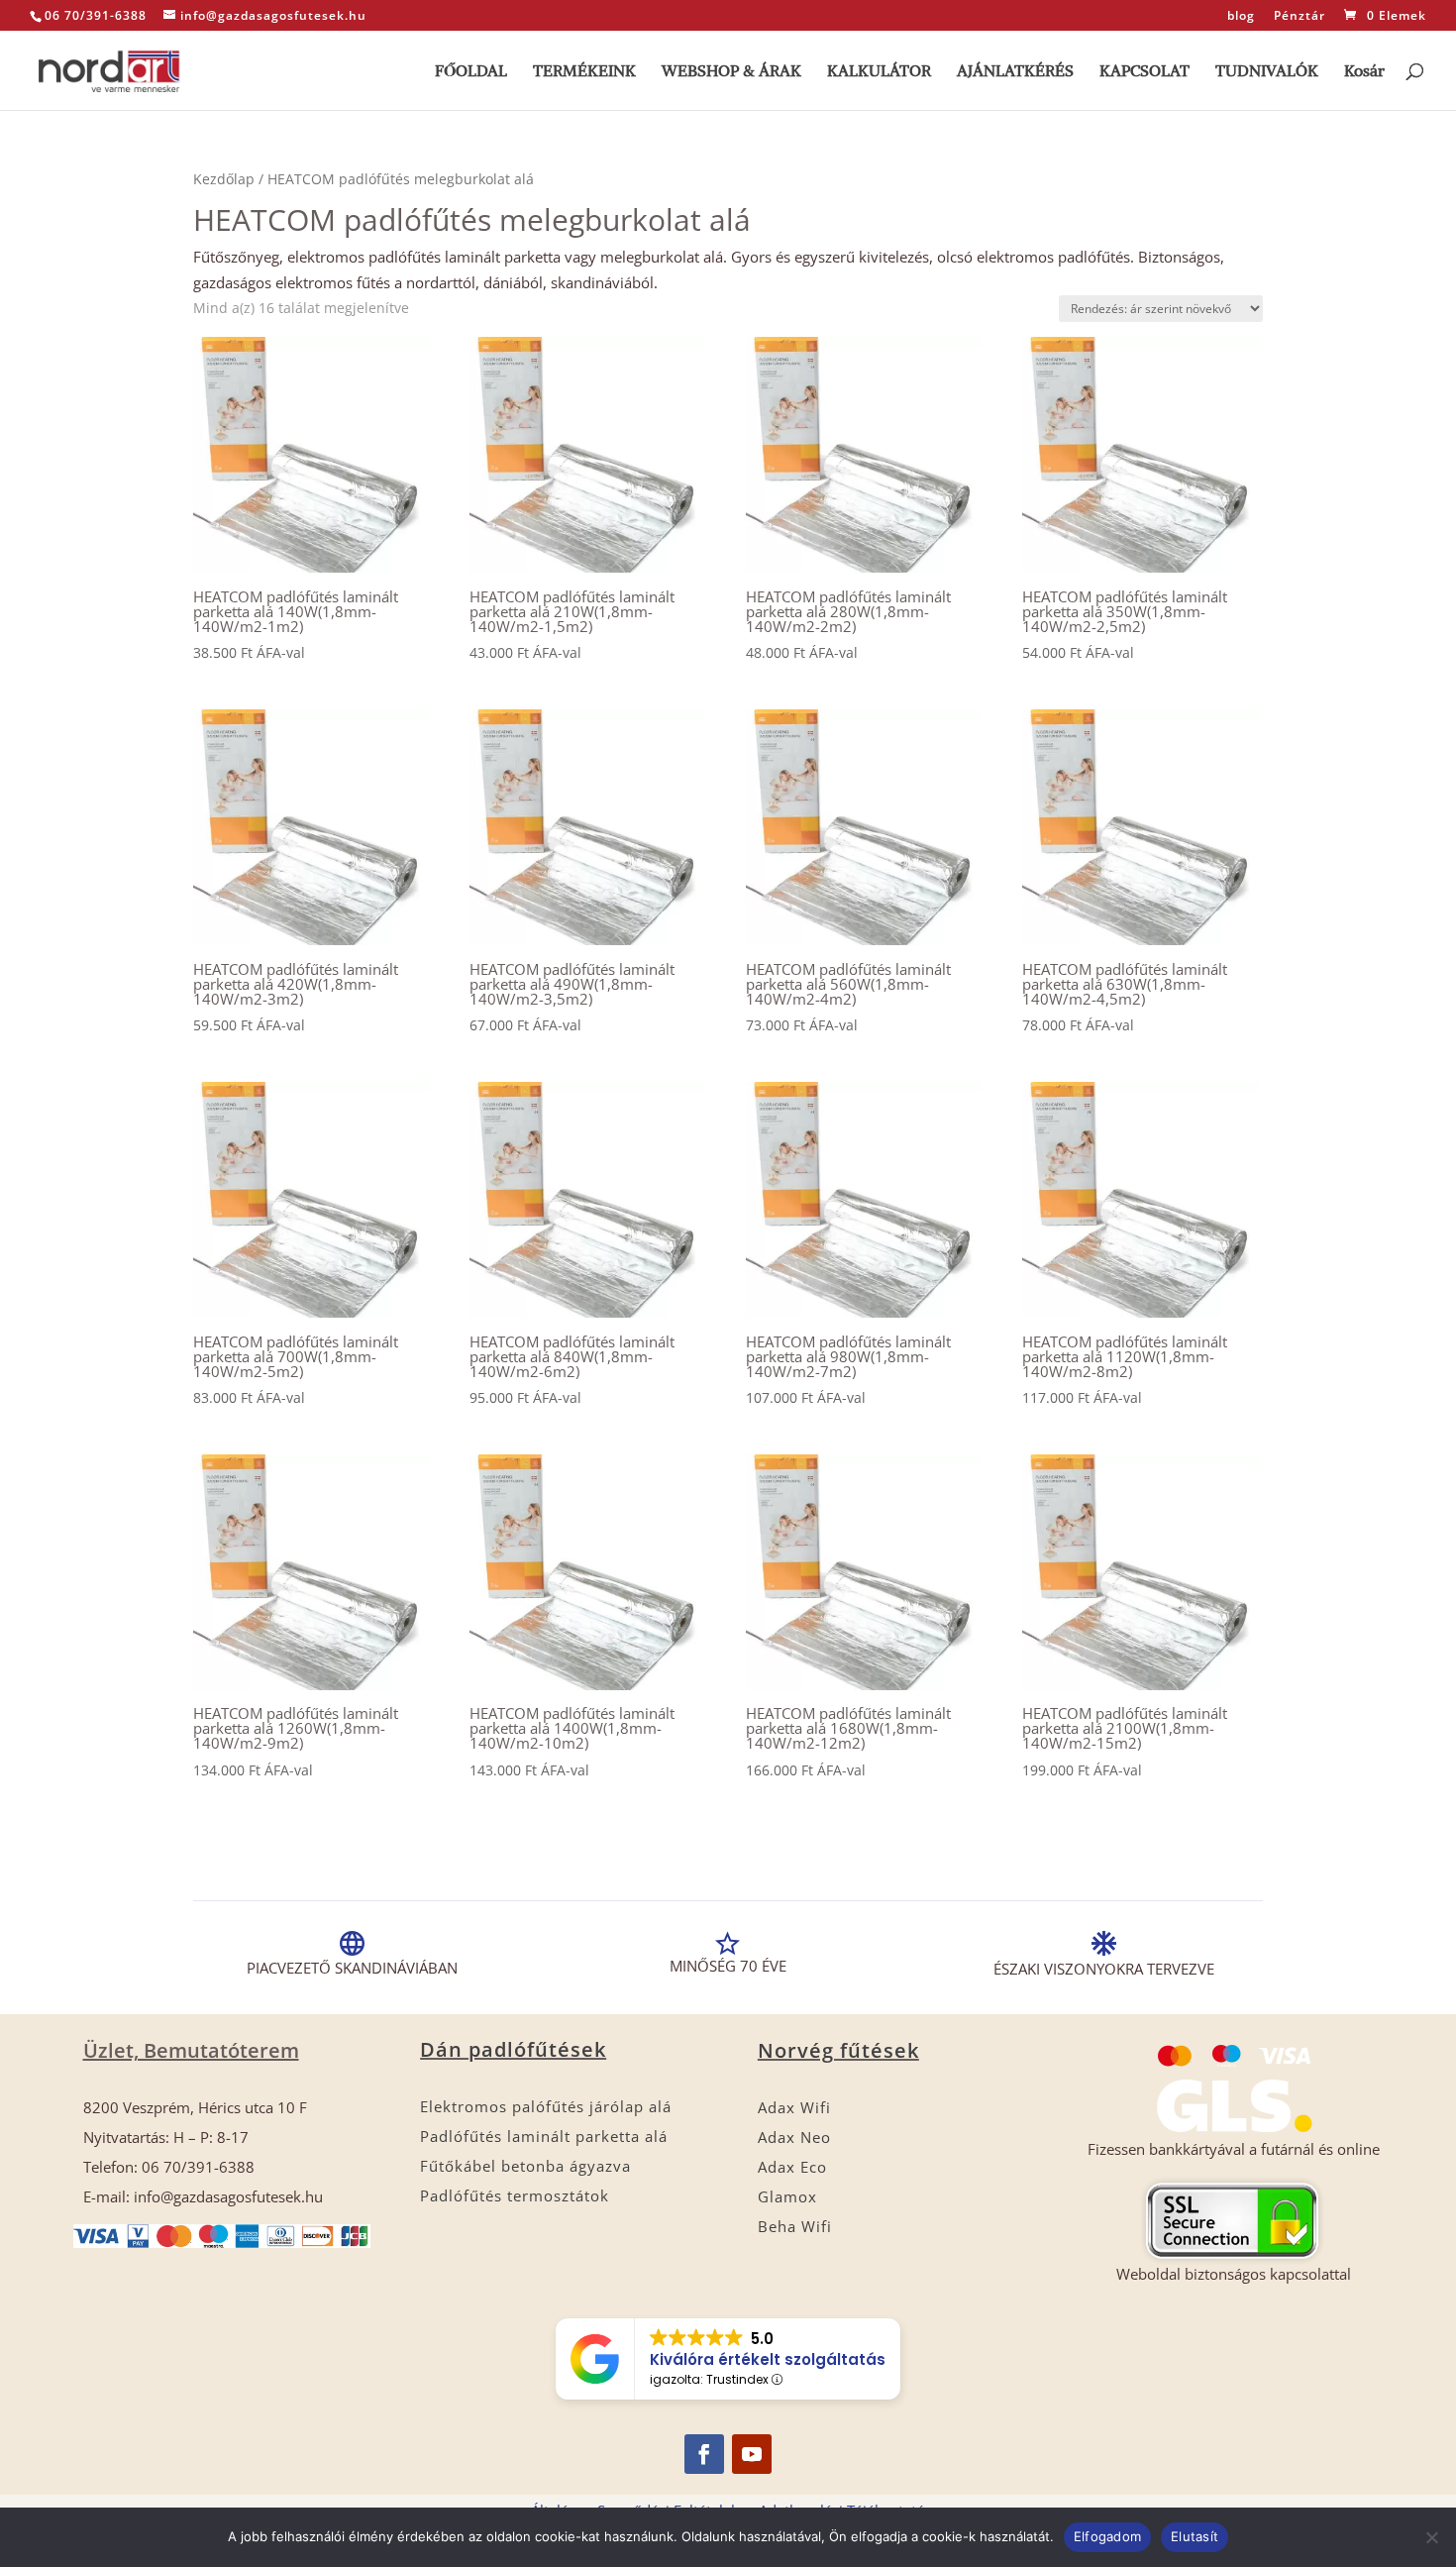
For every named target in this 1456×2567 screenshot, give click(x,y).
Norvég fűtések (838, 2050)
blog (1241, 17)
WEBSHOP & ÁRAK (731, 72)
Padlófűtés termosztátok (515, 2195)
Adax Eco (792, 2167)
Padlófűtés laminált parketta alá (544, 2136)
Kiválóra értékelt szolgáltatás (768, 2359)
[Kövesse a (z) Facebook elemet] (704, 2454)
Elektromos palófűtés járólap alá (546, 2106)
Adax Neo (794, 2137)
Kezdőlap (224, 179)
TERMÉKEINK (584, 72)
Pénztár (1300, 17)
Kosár (1364, 72)
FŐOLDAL (471, 72)
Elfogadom (1107, 2536)
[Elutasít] (1431, 2537)
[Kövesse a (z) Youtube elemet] (752, 2454)
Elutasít (1195, 2536)
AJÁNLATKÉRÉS (1015, 72)
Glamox (787, 2196)
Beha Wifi (795, 2226)
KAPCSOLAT (1144, 72)
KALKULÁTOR (879, 72)
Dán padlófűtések (513, 2049)
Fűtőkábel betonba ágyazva (525, 2166)
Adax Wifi (794, 2107)
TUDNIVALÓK (1267, 72)
